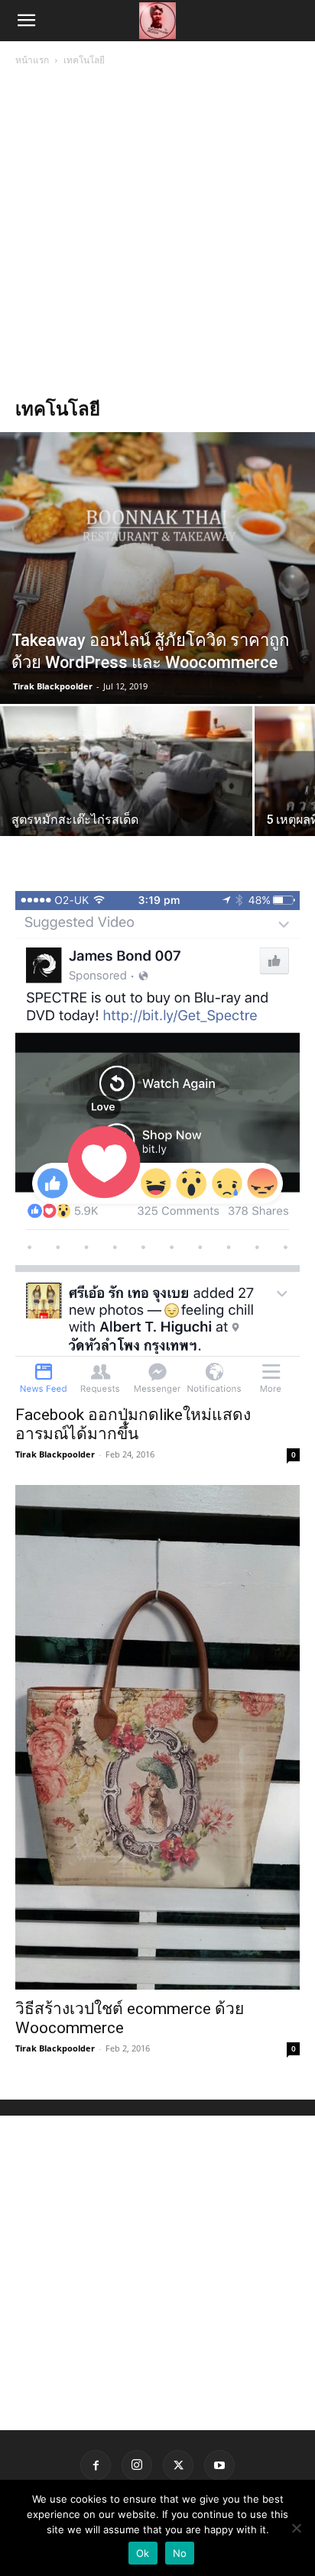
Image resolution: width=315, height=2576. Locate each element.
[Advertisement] (157, 234)
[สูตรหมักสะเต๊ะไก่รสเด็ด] (126, 800)
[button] (26, 21)
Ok (143, 2553)
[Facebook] (96, 2465)
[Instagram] (137, 2465)
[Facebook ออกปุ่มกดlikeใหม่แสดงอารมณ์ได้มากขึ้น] (157, 1143)
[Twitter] (178, 2465)
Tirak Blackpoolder (53, 686)
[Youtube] (219, 2465)
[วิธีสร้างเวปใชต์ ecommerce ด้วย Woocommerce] (157, 1737)
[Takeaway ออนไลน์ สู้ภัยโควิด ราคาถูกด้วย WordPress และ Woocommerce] (157, 568)
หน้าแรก (32, 60)
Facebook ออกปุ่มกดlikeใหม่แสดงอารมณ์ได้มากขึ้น (133, 1424)
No (180, 2553)
